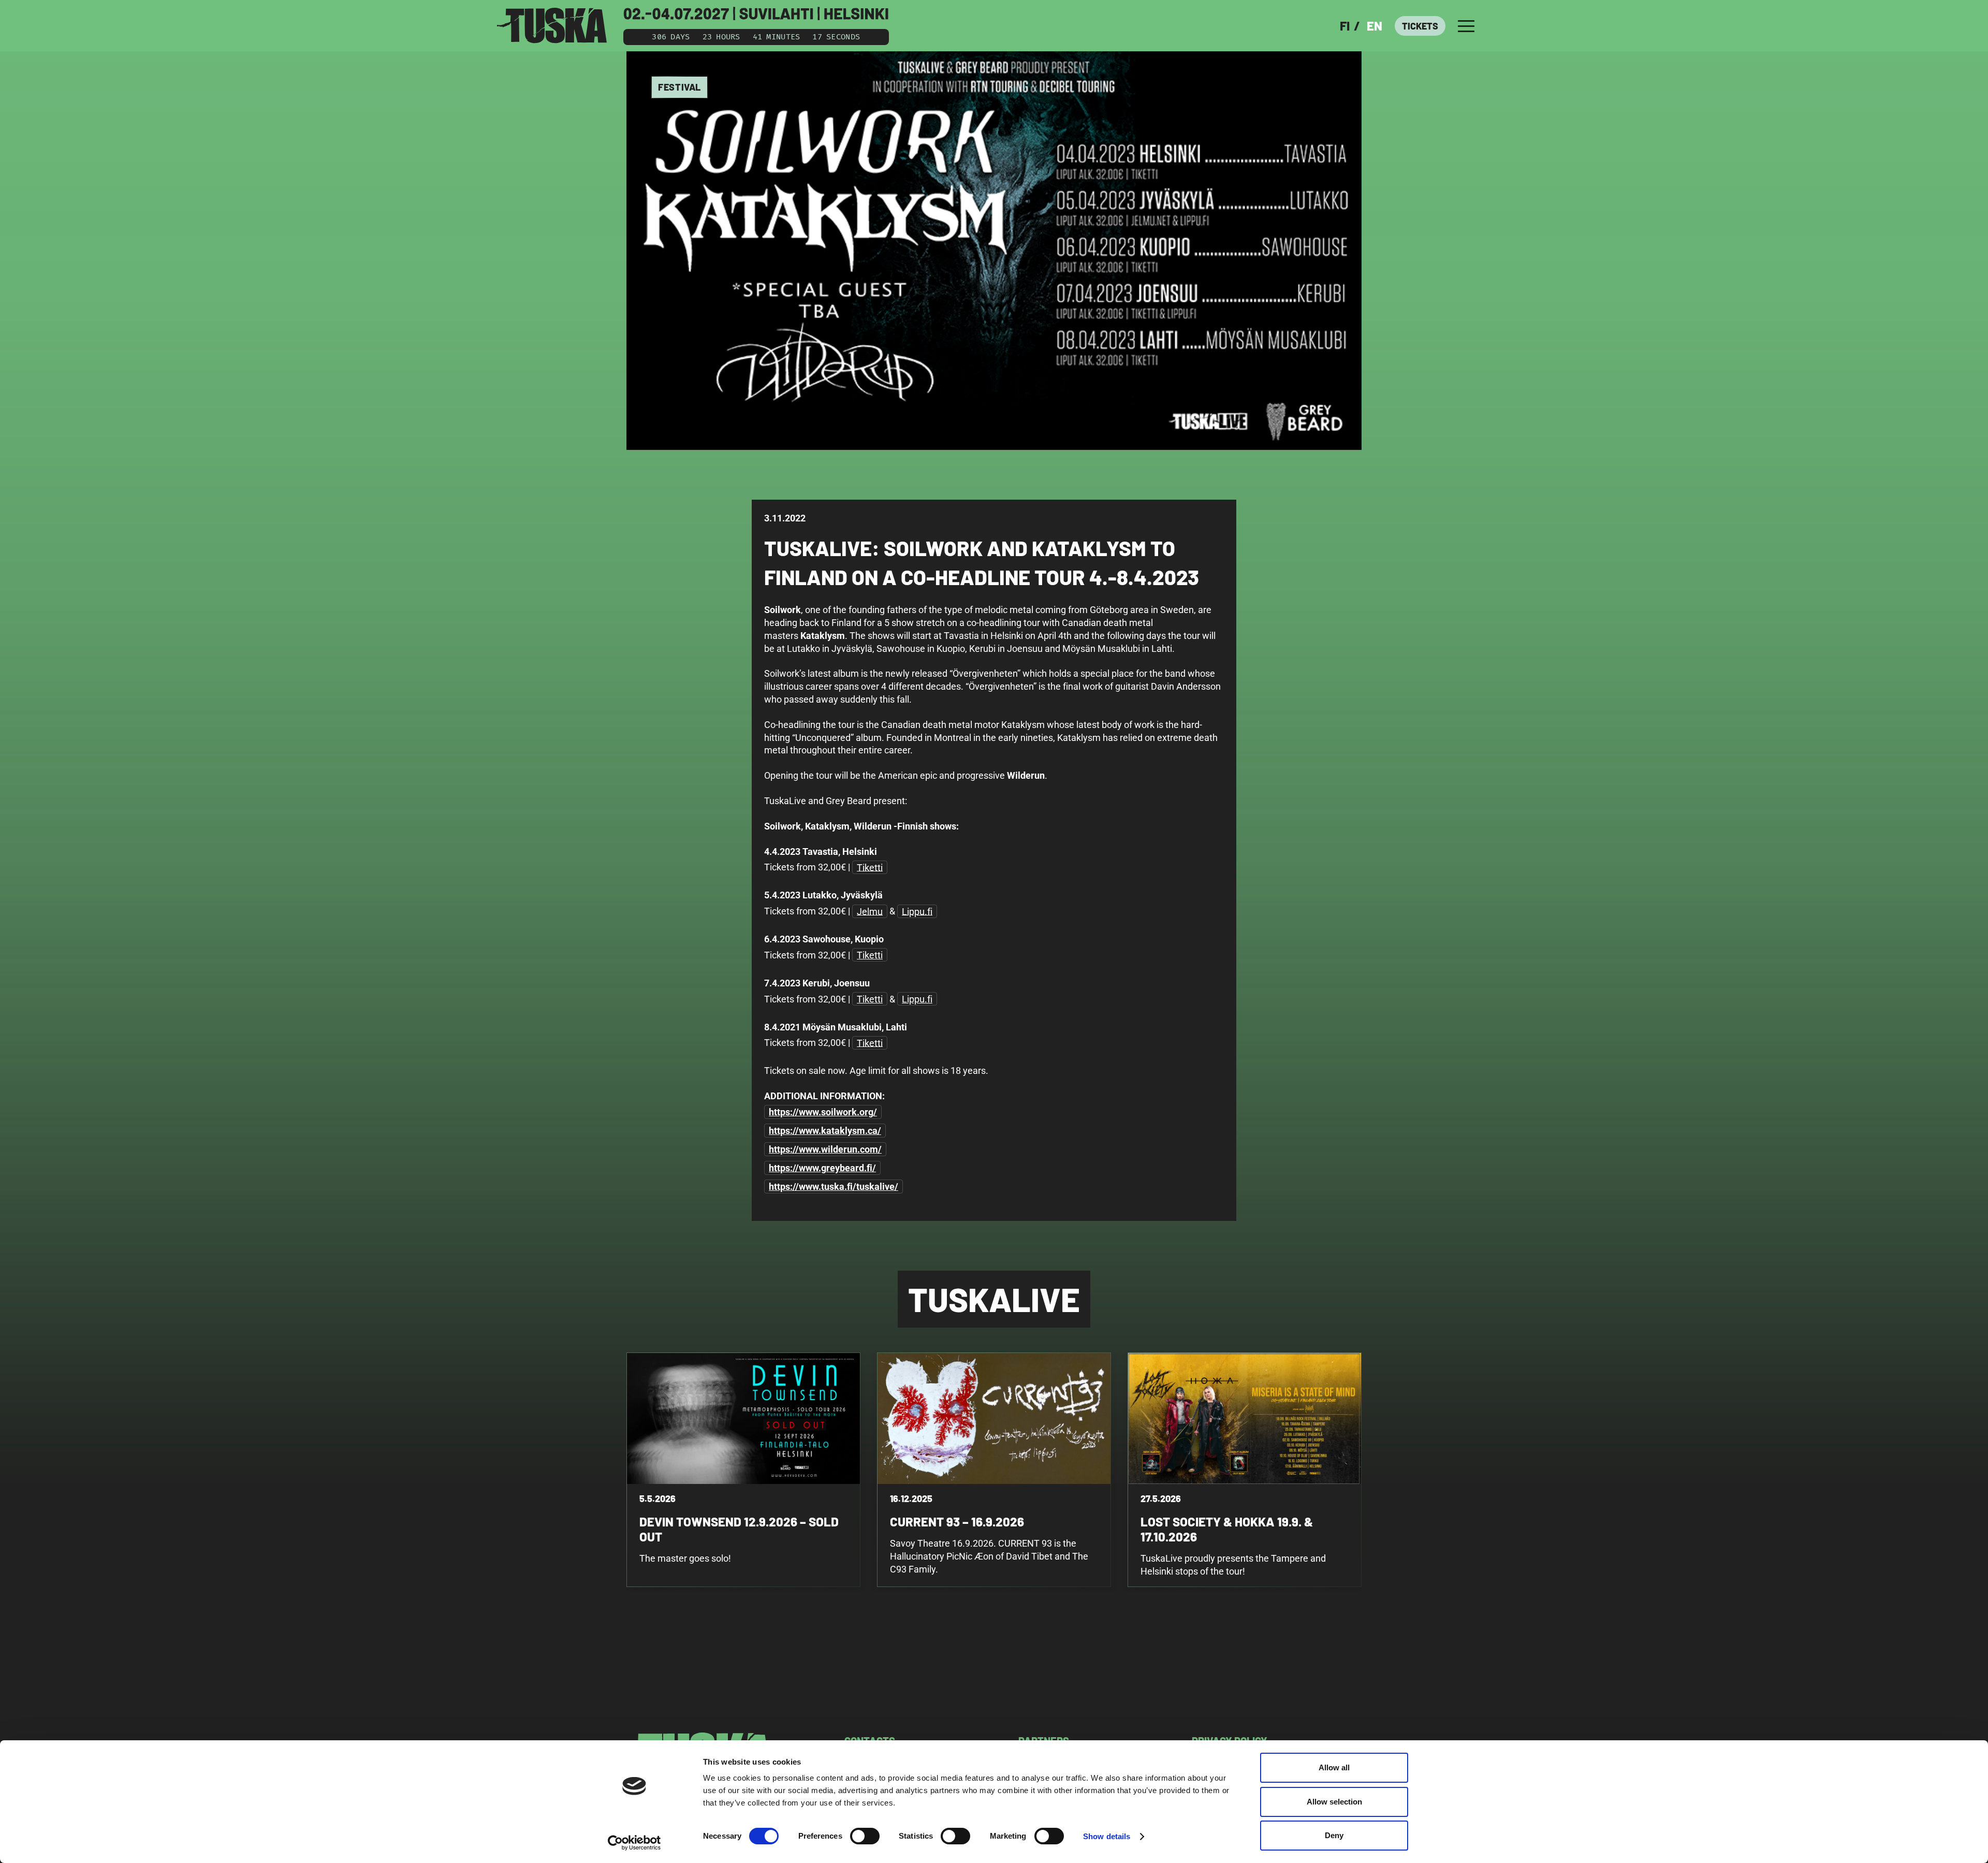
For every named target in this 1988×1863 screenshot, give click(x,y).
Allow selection (1334, 1802)
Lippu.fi (917, 911)
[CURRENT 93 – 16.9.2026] (994, 1470)
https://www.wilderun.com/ (825, 1149)
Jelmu (870, 911)
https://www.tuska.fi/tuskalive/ (834, 1187)
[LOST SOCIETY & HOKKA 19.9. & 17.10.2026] (1245, 1470)
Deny (1334, 1835)
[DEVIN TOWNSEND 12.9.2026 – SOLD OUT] (743, 1470)
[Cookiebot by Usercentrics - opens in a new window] (634, 1843)
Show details (1107, 1836)
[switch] (865, 1836)
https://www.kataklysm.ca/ (825, 1131)
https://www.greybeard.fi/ (822, 1168)
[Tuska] (552, 26)
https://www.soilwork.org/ (823, 1112)
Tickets (1420, 26)
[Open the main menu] (1466, 26)
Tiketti (870, 867)
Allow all (1334, 1767)
